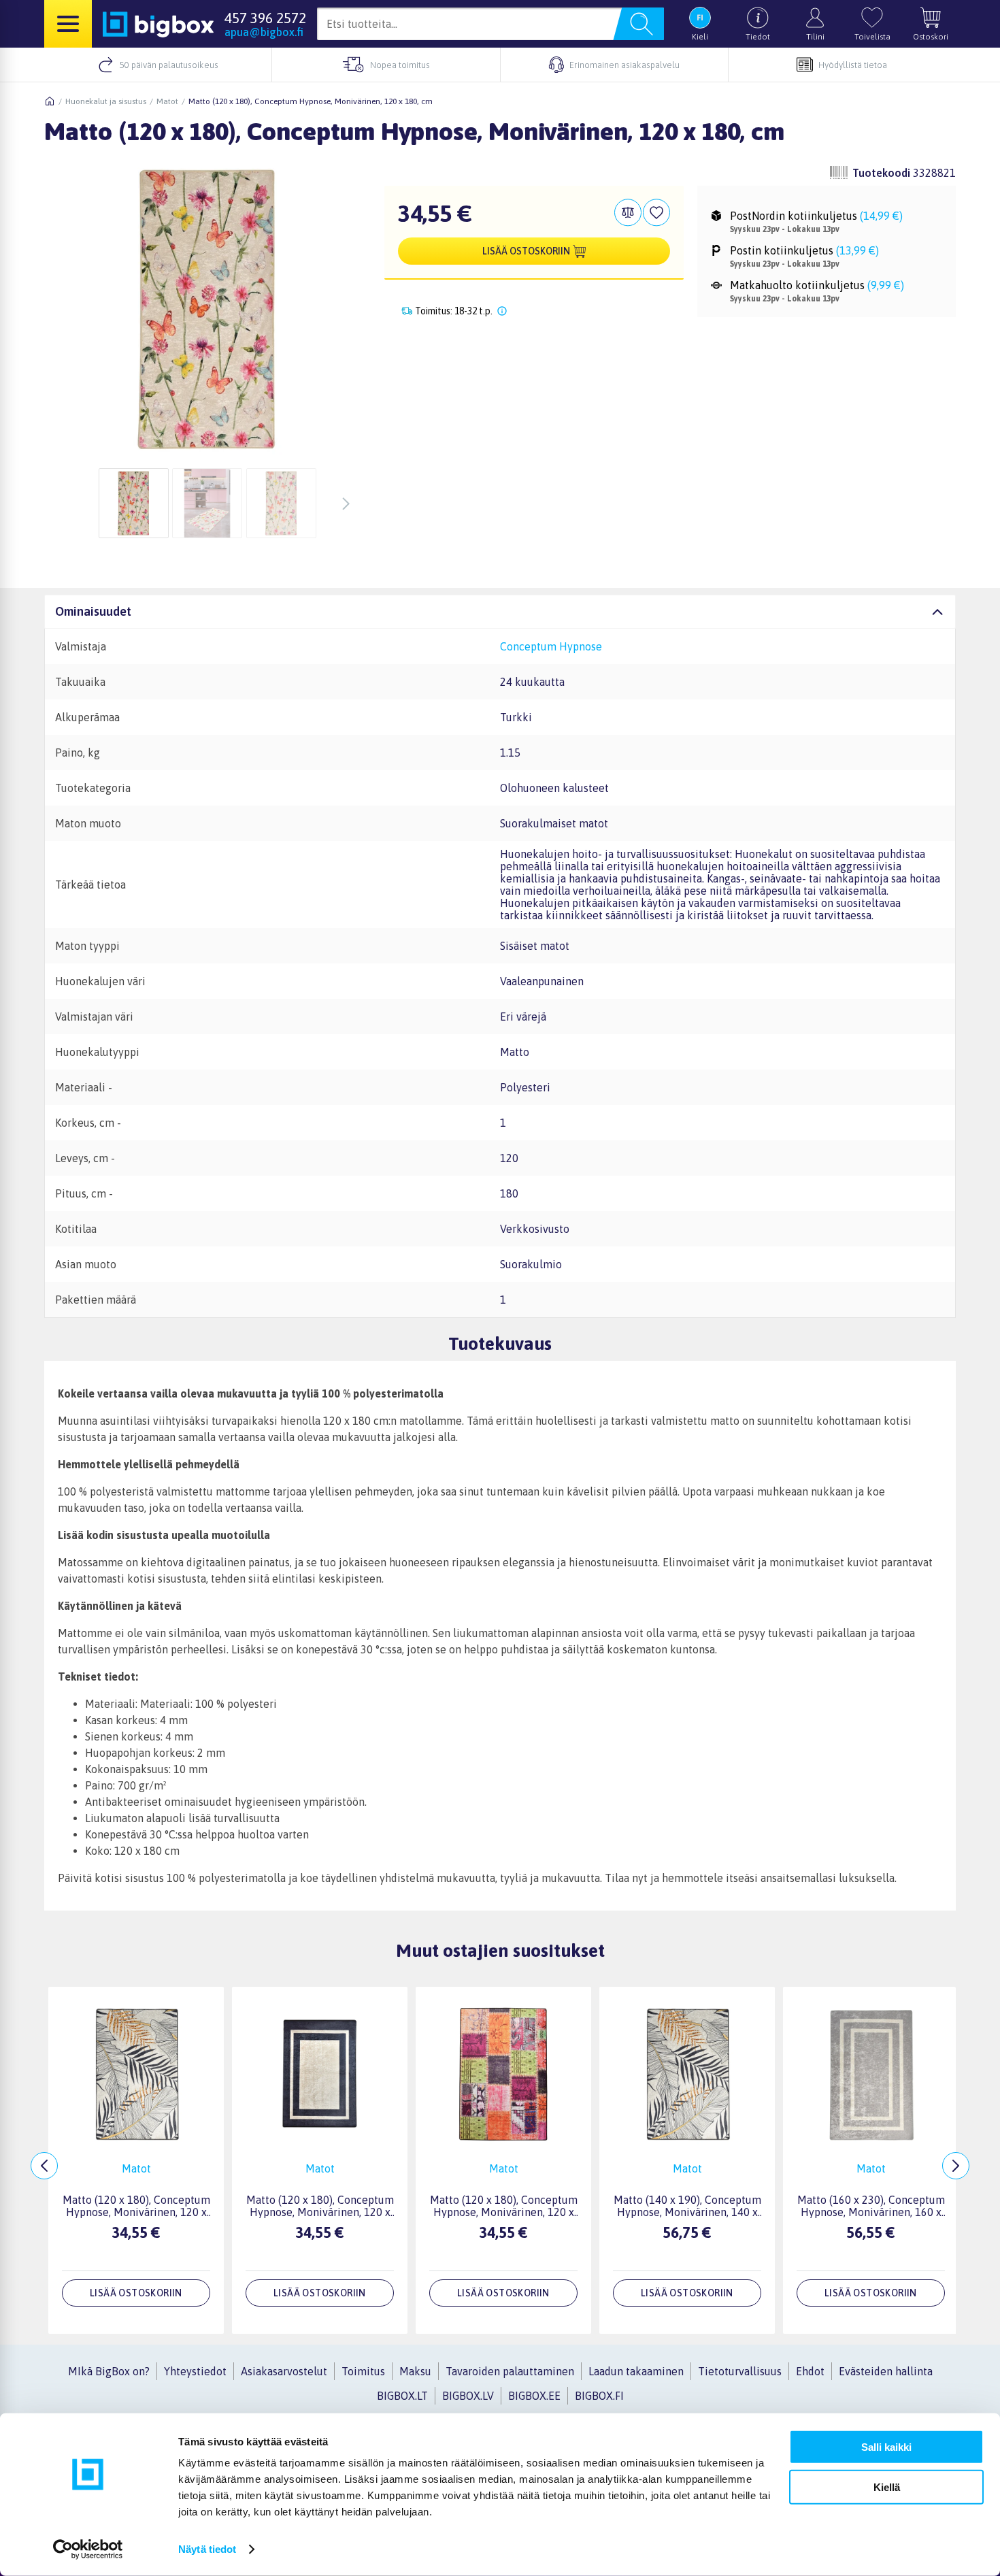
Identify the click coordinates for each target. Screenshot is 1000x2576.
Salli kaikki (886, 2447)
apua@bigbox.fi (264, 32)
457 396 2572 (265, 18)
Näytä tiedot (207, 2549)
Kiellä (887, 2487)
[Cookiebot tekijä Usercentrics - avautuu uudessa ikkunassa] (88, 2549)
